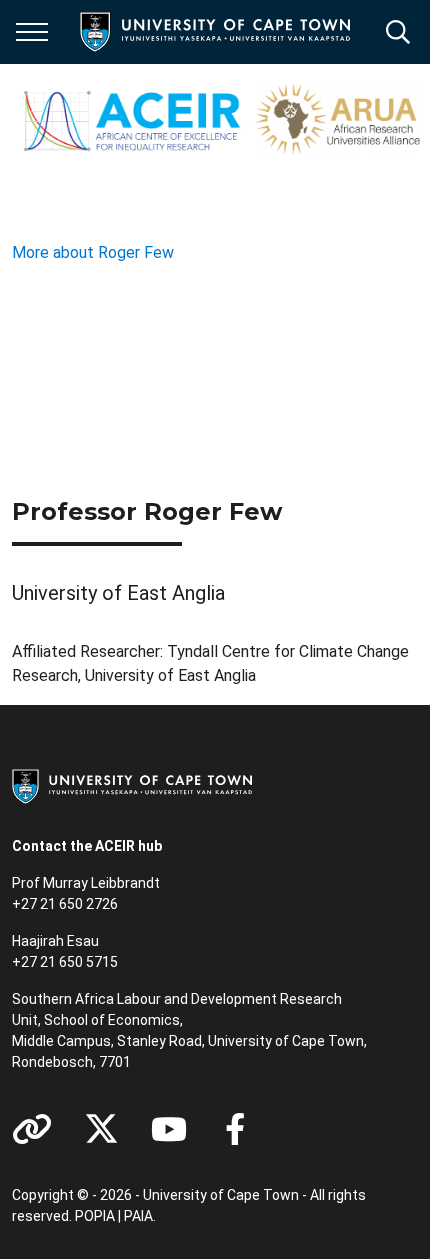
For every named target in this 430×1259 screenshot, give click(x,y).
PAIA (138, 1216)
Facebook (235, 1129)
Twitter (101, 1129)
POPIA (95, 1216)
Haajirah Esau (55, 941)
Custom (32, 1129)
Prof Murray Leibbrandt (86, 883)
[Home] (132, 785)
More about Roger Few (93, 252)
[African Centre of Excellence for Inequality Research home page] (221, 120)
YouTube (169, 1129)
